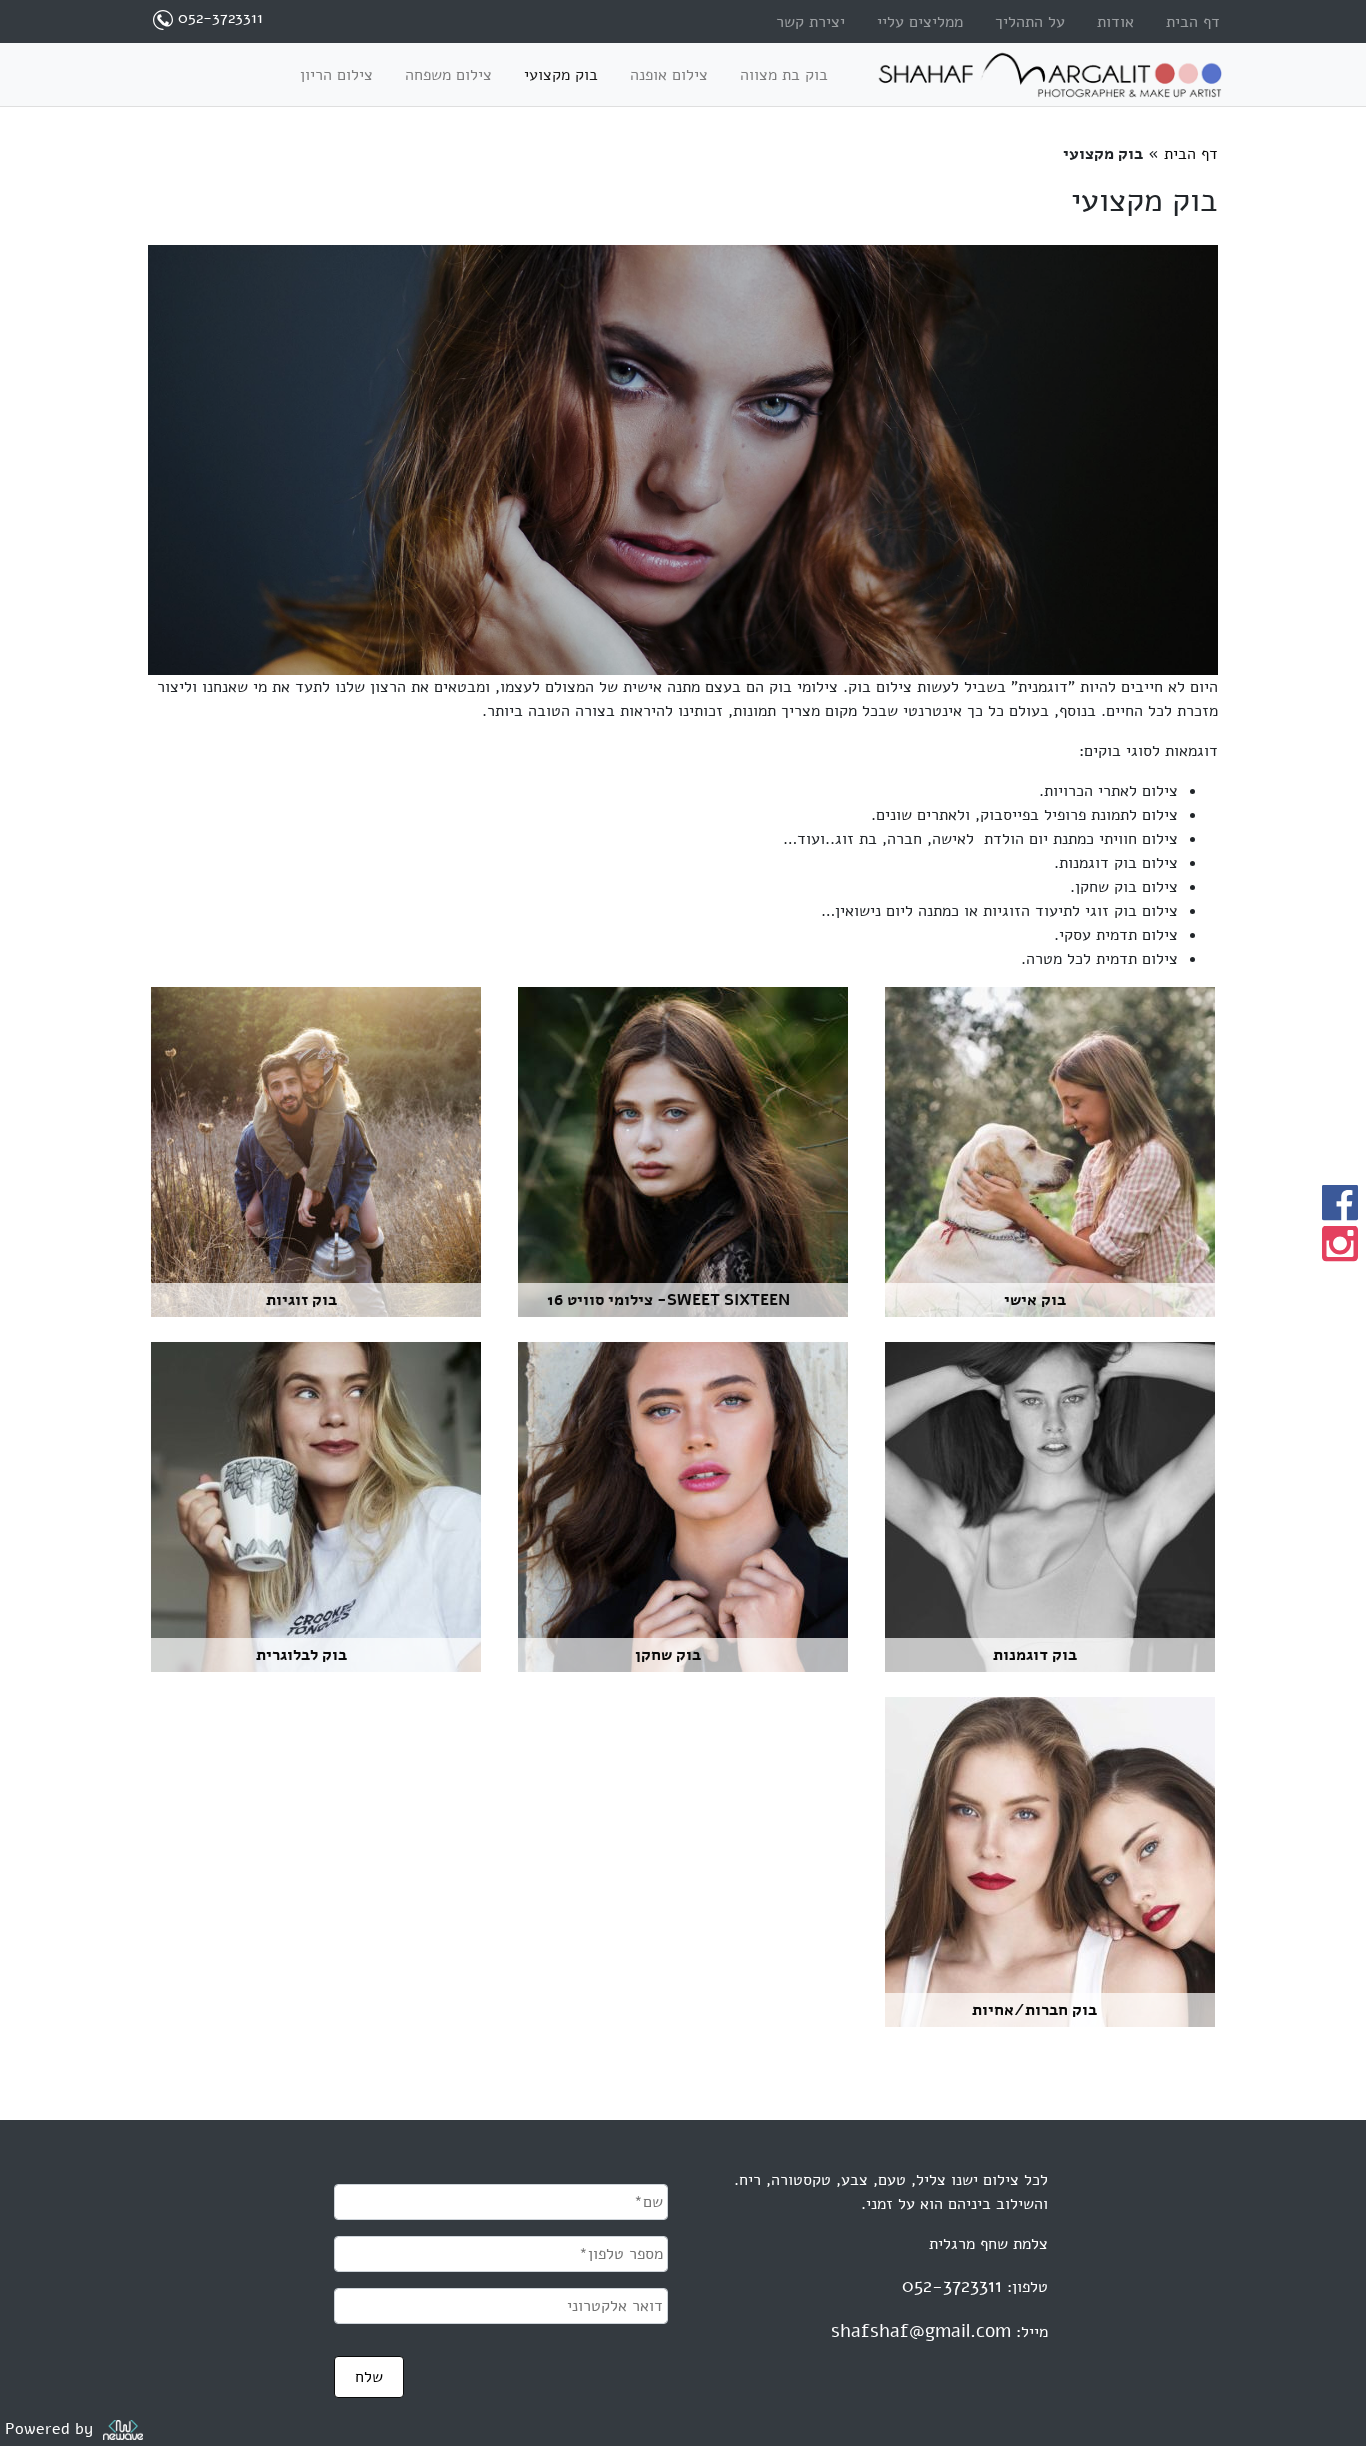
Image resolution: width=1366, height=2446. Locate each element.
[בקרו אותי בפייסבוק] (1340, 1203)
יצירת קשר (810, 22)
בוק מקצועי (561, 75)
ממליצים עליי (920, 22)
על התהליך (1030, 22)
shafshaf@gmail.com (921, 2331)
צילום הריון (336, 75)
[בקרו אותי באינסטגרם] (1340, 1244)
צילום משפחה (448, 75)
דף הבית (1193, 22)
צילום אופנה (669, 75)
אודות (1115, 22)
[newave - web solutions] (123, 2429)
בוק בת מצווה (784, 75)
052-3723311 (952, 2286)
